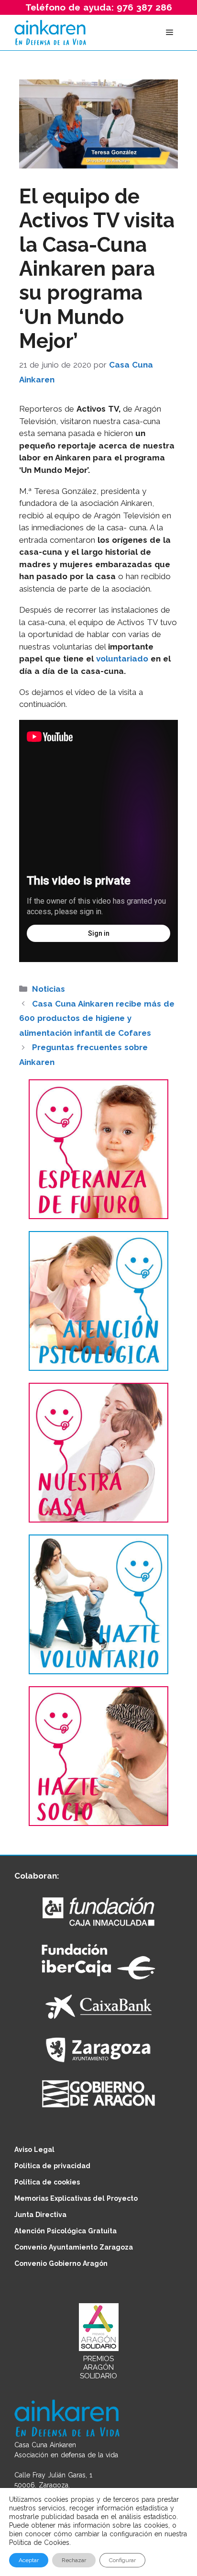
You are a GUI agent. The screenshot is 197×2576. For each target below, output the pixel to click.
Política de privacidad (52, 2166)
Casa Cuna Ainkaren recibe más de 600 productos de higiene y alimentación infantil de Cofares (97, 1018)
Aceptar (29, 2560)
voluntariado (122, 659)
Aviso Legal (34, 2150)
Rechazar (74, 2560)
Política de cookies (47, 2182)
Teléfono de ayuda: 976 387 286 (99, 7)
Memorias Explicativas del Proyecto (76, 2198)
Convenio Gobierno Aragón (61, 2263)
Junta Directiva (40, 2215)
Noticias (49, 989)
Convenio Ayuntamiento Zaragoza (74, 2247)
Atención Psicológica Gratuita (66, 2231)
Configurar (122, 2560)
